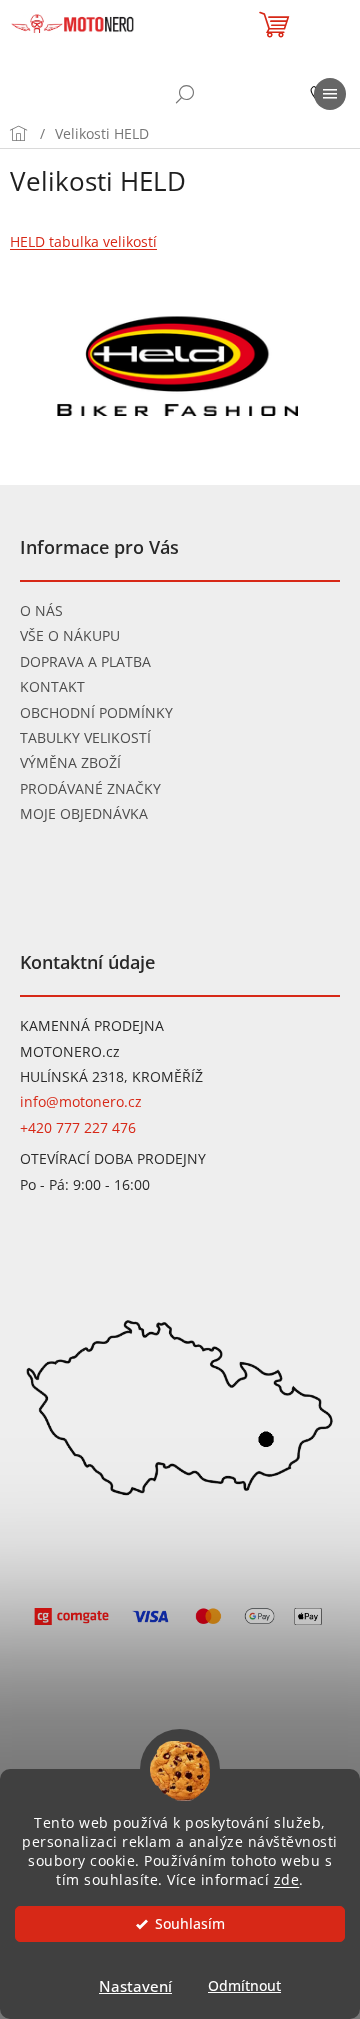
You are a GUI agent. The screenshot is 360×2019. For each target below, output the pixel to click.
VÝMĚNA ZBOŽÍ (70, 762)
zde (287, 1880)
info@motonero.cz (81, 1101)
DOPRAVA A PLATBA (85, 661)
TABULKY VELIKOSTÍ (85, 737)
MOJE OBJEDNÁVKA (84, 813)
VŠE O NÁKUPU (70, 635)
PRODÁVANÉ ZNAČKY (90, 788)
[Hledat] (185, 94)
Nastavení (135, 1986)
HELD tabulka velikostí (83, 241)
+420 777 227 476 (78, 1127)
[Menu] (330, 94)
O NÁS (41, 610)
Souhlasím (190, 1924)
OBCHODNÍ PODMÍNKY (96, 712)
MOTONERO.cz (70, 1051)
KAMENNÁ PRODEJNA (92, 1025)
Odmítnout (244, 1986)
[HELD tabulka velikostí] (180, 366)
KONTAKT (52, 686)
